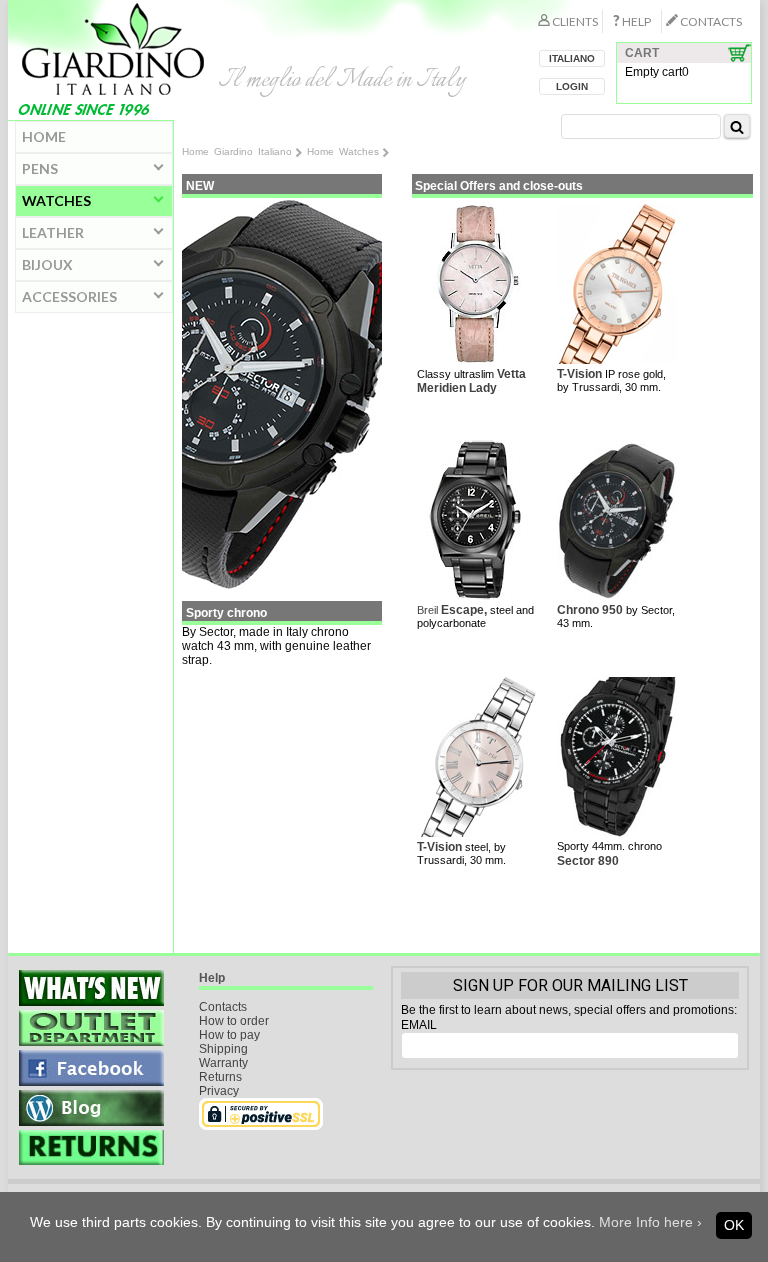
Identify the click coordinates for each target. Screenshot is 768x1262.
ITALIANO (572, 58)
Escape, (464, 610)
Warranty (223, 1063)
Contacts (223, 1007)
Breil (429, 610)
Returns (220, 1077)
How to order (234, 1021)
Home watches (343, 151)
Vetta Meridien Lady (471, 381)
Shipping (223, 1049)
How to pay (229, 1035)
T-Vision (579, 374)
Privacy (219, 1091)
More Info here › (650, 1222)
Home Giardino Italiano (237, 151)
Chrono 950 (590, 610)
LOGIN (572, 86)
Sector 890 (588, 861)
